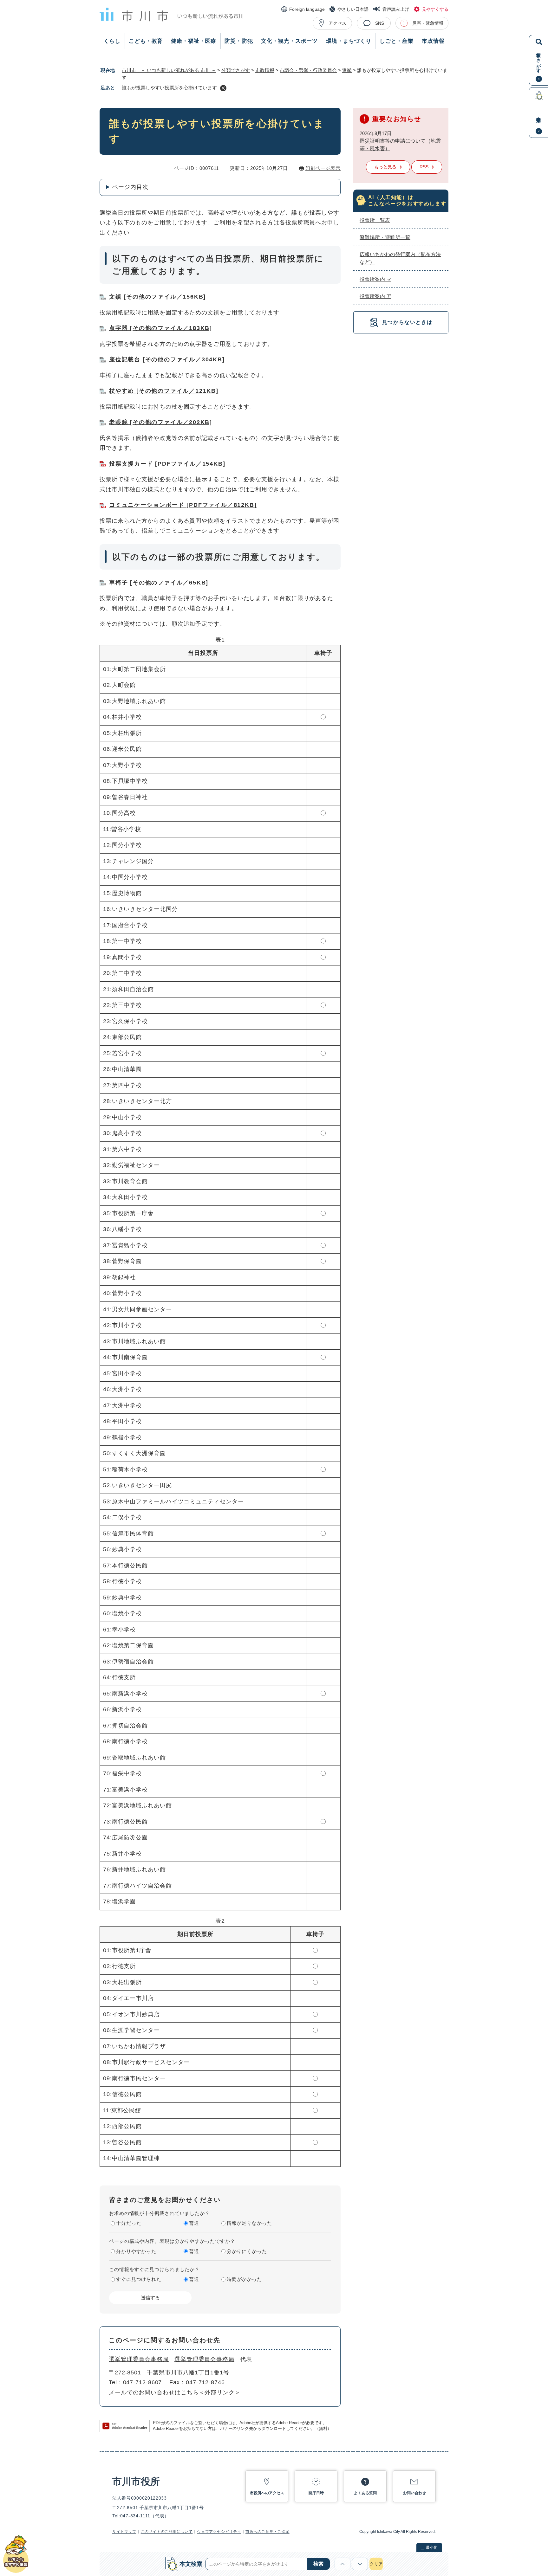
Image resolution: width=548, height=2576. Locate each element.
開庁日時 (316, 2493)
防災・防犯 (239, 41)
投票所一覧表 (375, 220)
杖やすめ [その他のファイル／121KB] (164, 391)
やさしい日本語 (353, 9)
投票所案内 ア (375, 296)
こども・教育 (146, 41)
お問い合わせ (414, 2493)
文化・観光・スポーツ (289, 41)
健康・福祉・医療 (194, 41)
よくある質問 (365, 2493)
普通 (194, 2223)
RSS (424, 167)
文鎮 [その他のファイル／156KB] (157, 297)
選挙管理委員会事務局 (139, 2359)
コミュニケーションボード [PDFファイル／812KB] (183, 505)
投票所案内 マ (375, 279)
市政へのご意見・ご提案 (267, 2532)
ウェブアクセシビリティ (219, 2532)
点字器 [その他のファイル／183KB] (161, 328)
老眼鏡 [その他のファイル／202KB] (161, 422)
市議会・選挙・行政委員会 (308, 70)
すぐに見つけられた (139, 2279)
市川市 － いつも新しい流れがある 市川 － (169, 70)
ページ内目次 (130, 187)
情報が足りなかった (249, 2223)
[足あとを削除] (223, 88)
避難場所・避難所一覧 (385, 237)
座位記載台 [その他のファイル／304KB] (167, 359)
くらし (112, 41)
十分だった (129, 2223)
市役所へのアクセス (267, 2493)
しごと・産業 (397, 41)
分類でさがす (236, 70)
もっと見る (385, 167)
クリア (376, 2564)
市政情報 (433, 41)
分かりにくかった (247, 2251)
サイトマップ (124, 2532)
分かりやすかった (136, 2251)
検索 (318, 2564)
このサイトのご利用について (167, 2532)
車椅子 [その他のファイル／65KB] (159, 583)
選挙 (347, 70)
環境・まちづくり (349, 41)
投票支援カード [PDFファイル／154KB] (167, 464)
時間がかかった (244, 2279)
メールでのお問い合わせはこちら (154, 2392)
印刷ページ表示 (323, 168)
